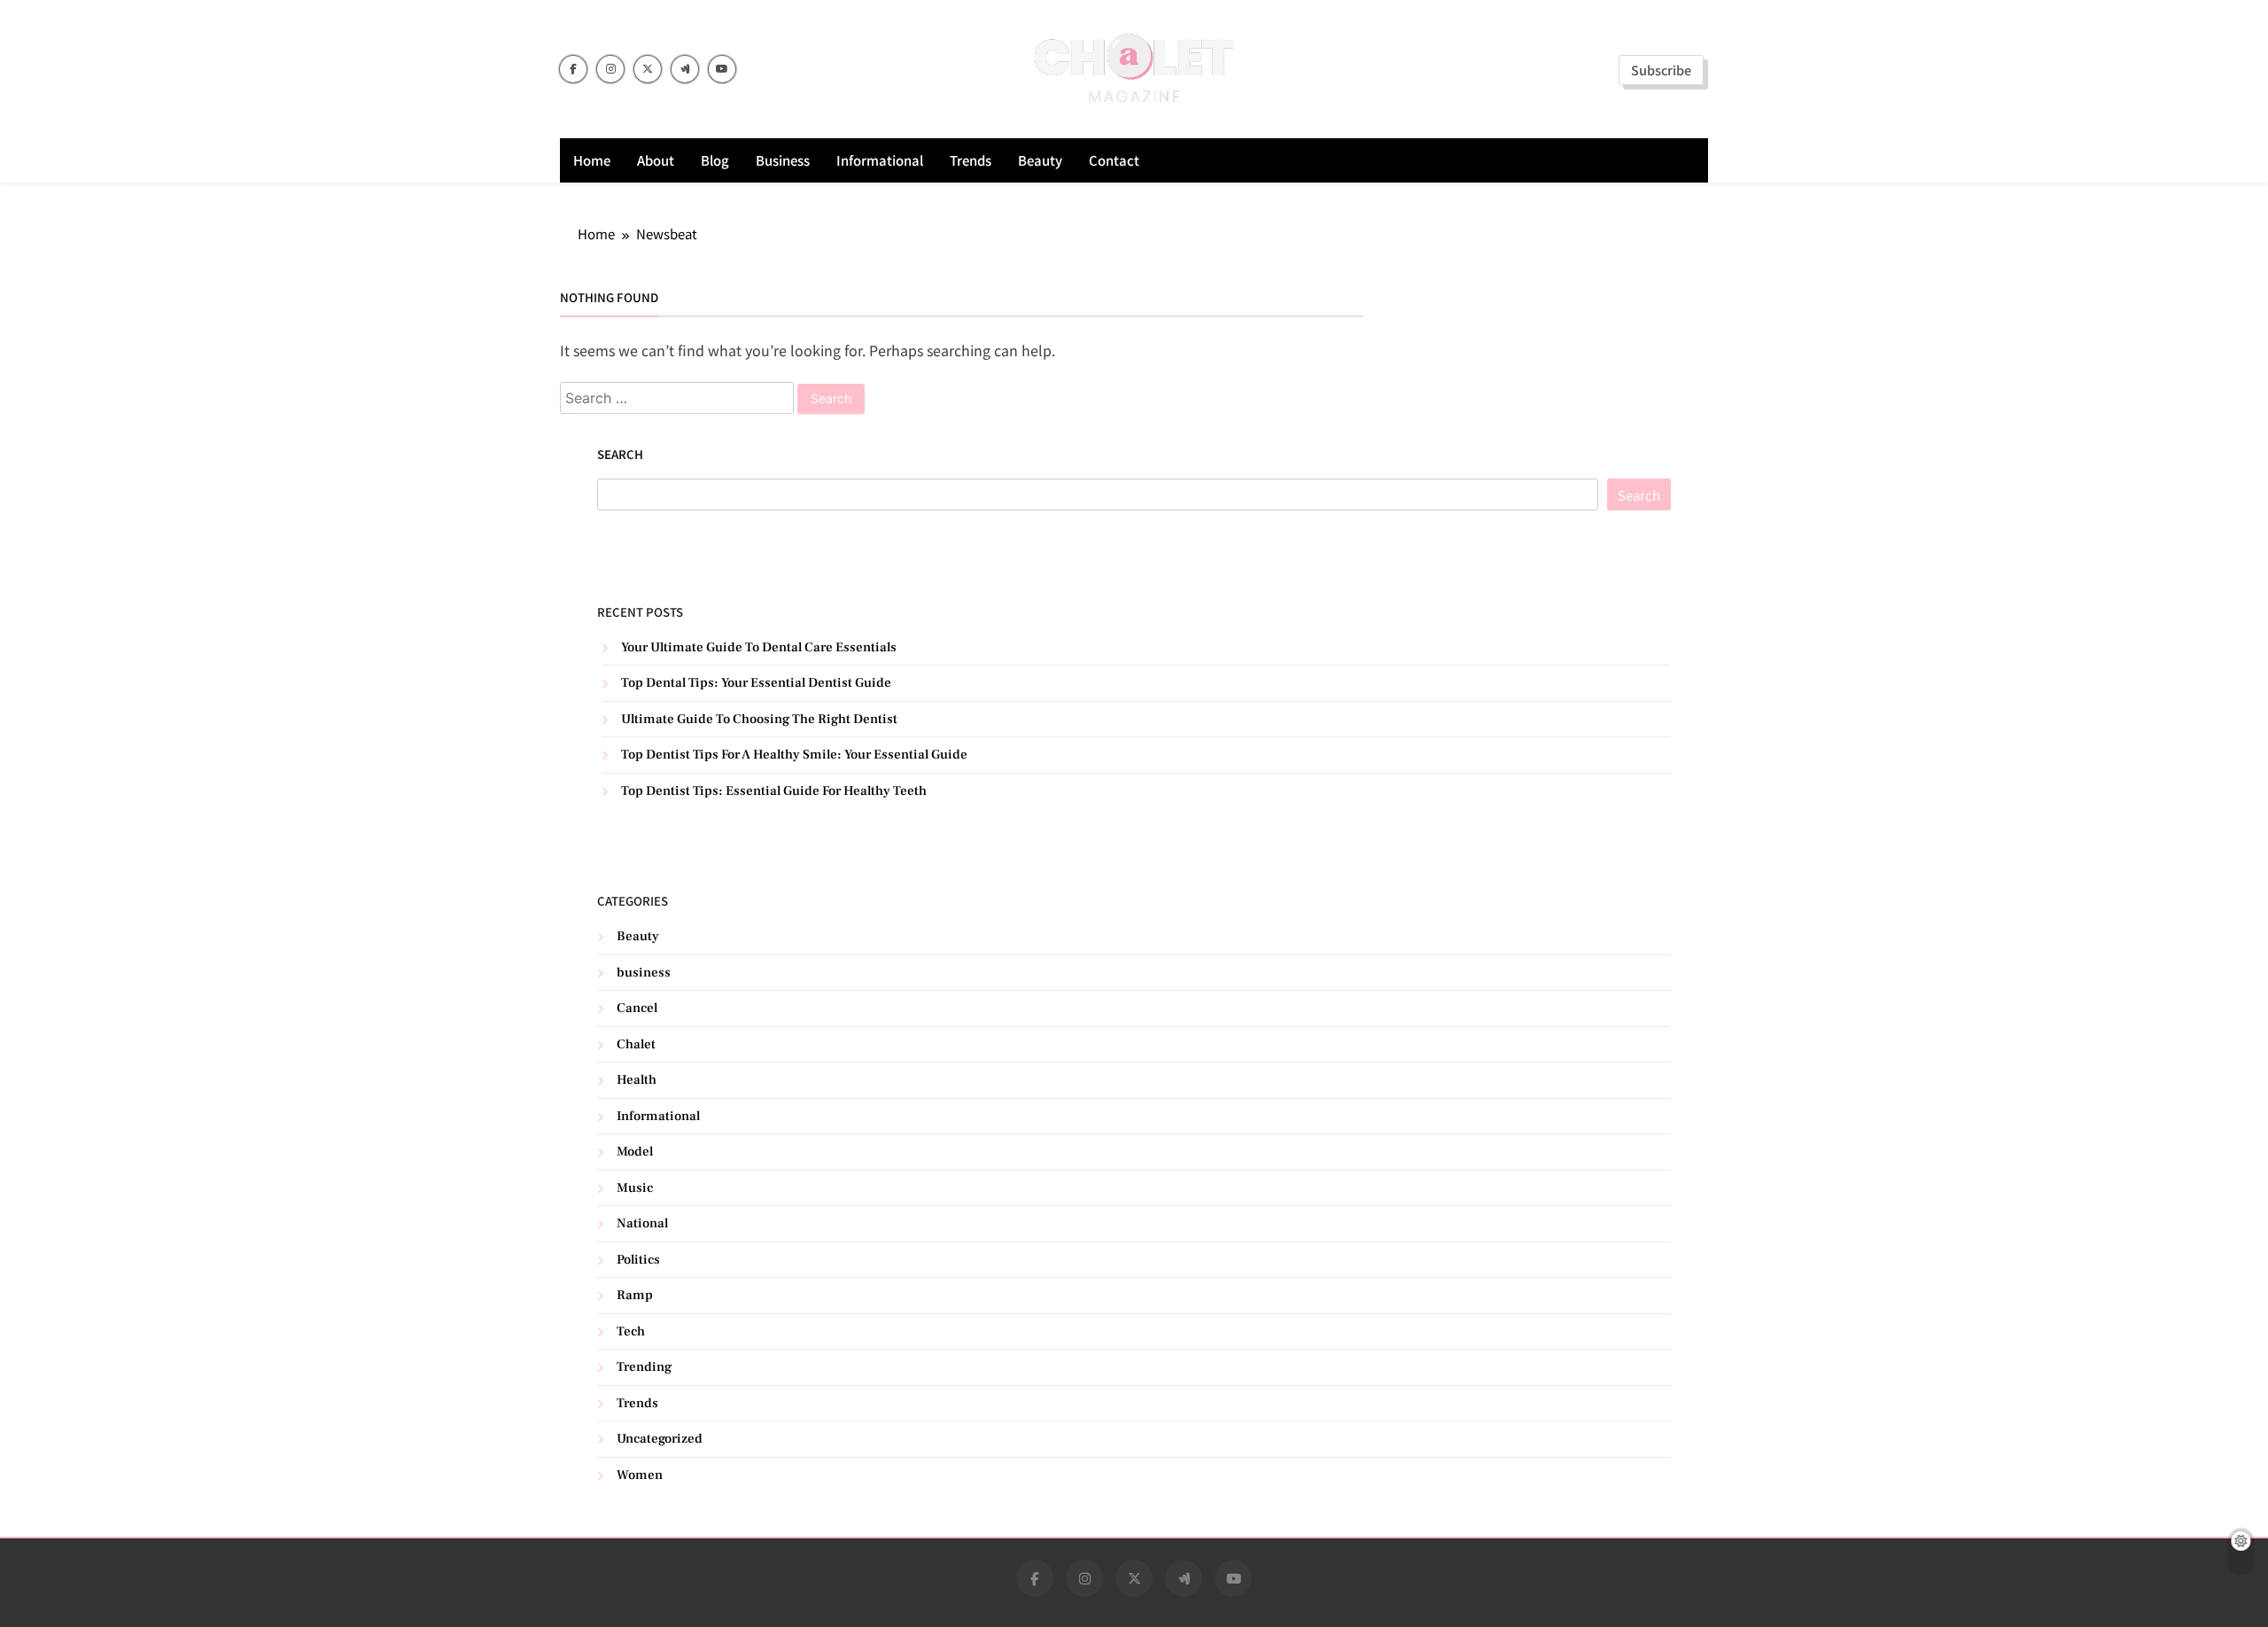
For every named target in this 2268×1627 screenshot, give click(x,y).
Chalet (636, 1044)
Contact (1114, 160)
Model (635, 1152)
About (656, 160)
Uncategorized (660, 1439)
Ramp (635, 1295)
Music (635, 1188)
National (642, 1223)
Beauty (1040, 160)
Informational (880, 160)
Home (592, 160)
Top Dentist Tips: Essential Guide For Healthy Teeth (774, 791)
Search (620, 454)
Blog (715, 160)
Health (637, 1080)
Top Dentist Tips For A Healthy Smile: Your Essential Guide (794, 755)
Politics (638, 1260)
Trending (644, 1367)
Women (640, 1475)
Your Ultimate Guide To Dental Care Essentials (759, 647)
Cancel (637, 1008)
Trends (971, 160)
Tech (631, 1331)
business (783, 160)
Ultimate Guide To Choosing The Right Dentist (759, 719)
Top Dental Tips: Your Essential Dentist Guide (756, 683)
